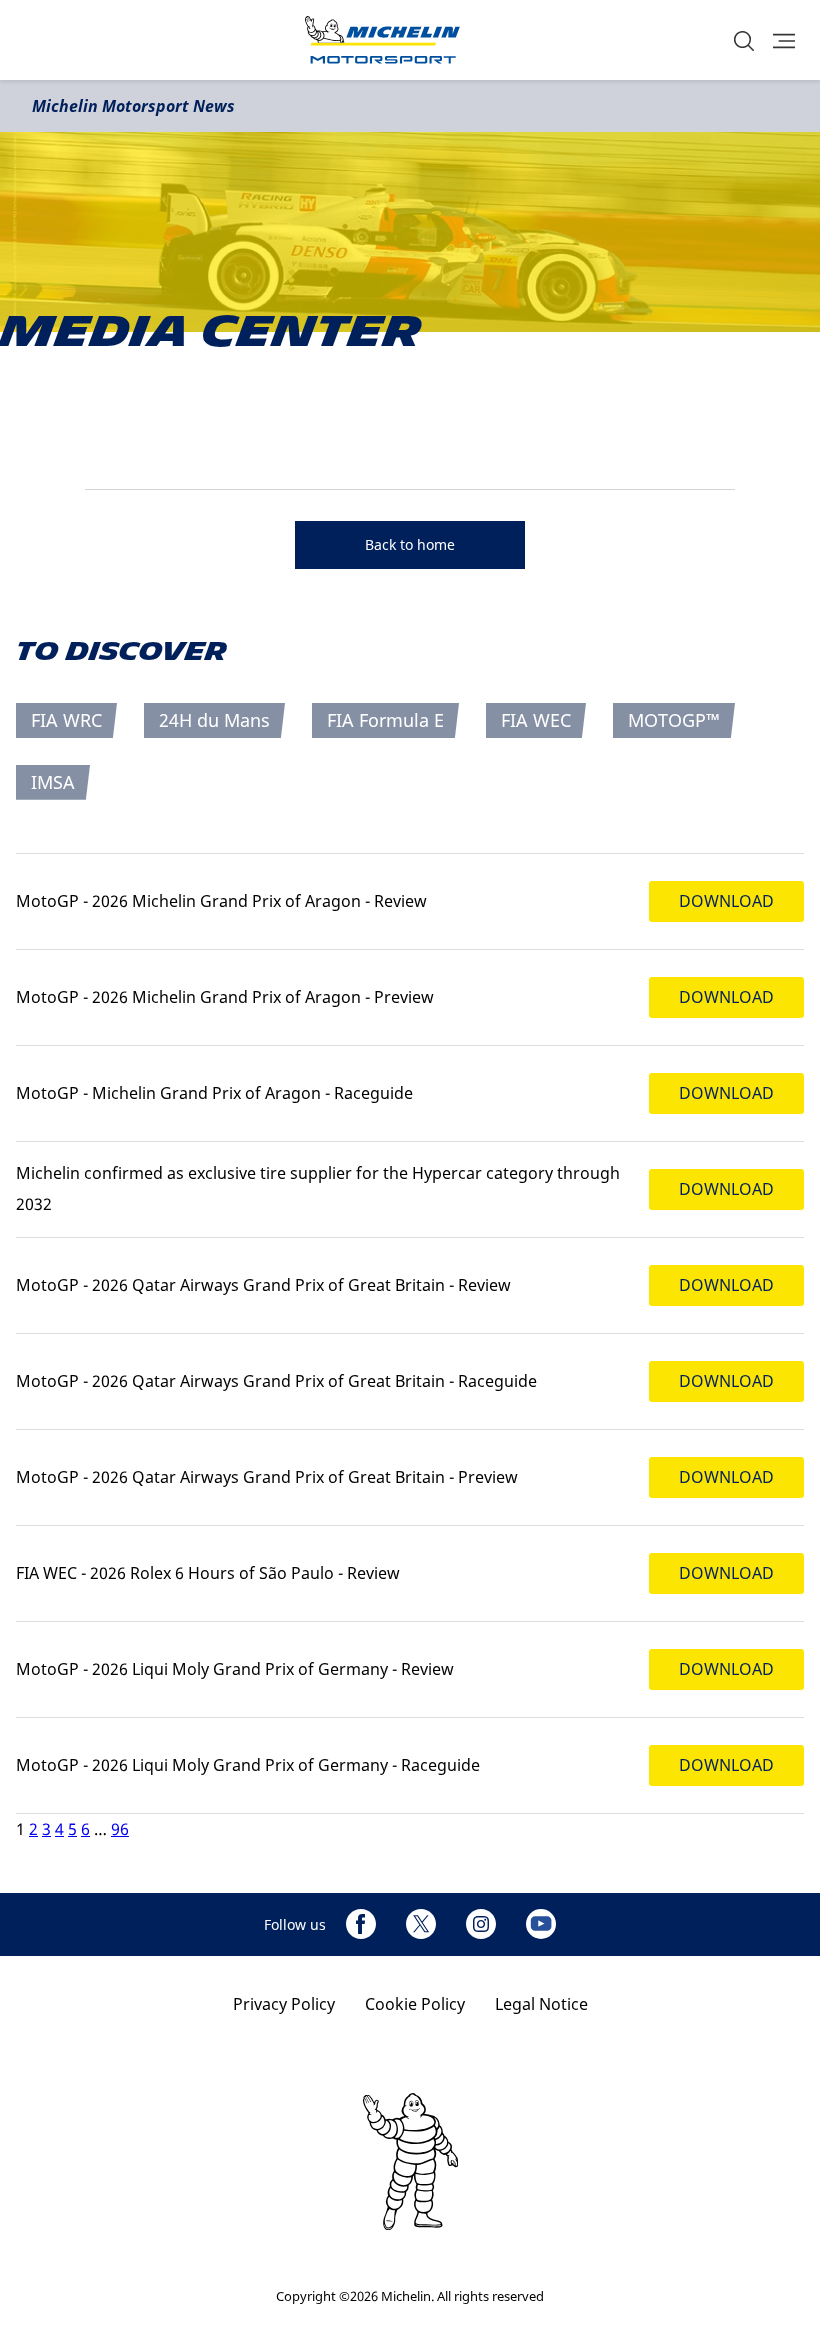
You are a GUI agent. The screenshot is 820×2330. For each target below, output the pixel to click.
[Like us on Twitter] (421, 1924)
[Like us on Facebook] (361, 1924)
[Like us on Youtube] (541, 1924)
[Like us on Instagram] (481, 1924)
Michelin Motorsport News (133, 106)
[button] (744, 40)
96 (120, 1829)
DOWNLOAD (726, 901)
